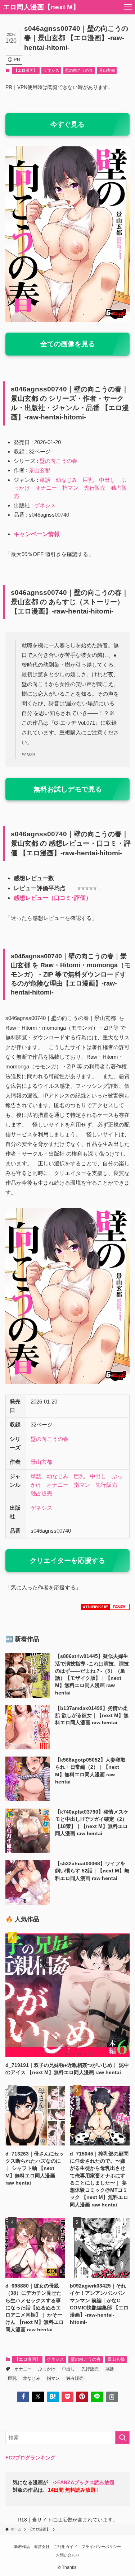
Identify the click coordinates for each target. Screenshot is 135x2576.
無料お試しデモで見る (68, 789)
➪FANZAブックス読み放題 (84, 2483)
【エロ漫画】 (26, 70)
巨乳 (88, 480)
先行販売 (95, 488)
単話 (45, 480)
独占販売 (41, 1493)
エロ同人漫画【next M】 (41, 7)
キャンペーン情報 (37, 534)
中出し (107, 480)
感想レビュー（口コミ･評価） (53, 898)
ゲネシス (51, 70)
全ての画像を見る (68, 344)
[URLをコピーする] (112, 2397)
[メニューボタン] (128, 7)
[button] (23, 2397)
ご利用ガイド (66, 2547)
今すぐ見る (67, 124)
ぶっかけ (47, 2369)
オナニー (46, 488)
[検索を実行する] (122, 2438)
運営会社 (42, 2547)
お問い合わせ (68, 2555)
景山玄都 (107, 70)
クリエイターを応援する (67, 1560)
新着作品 (22, 2547)
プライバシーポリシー (101, 2547)
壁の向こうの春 (79, 70)
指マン (70, 488)
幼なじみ (67, 480)
